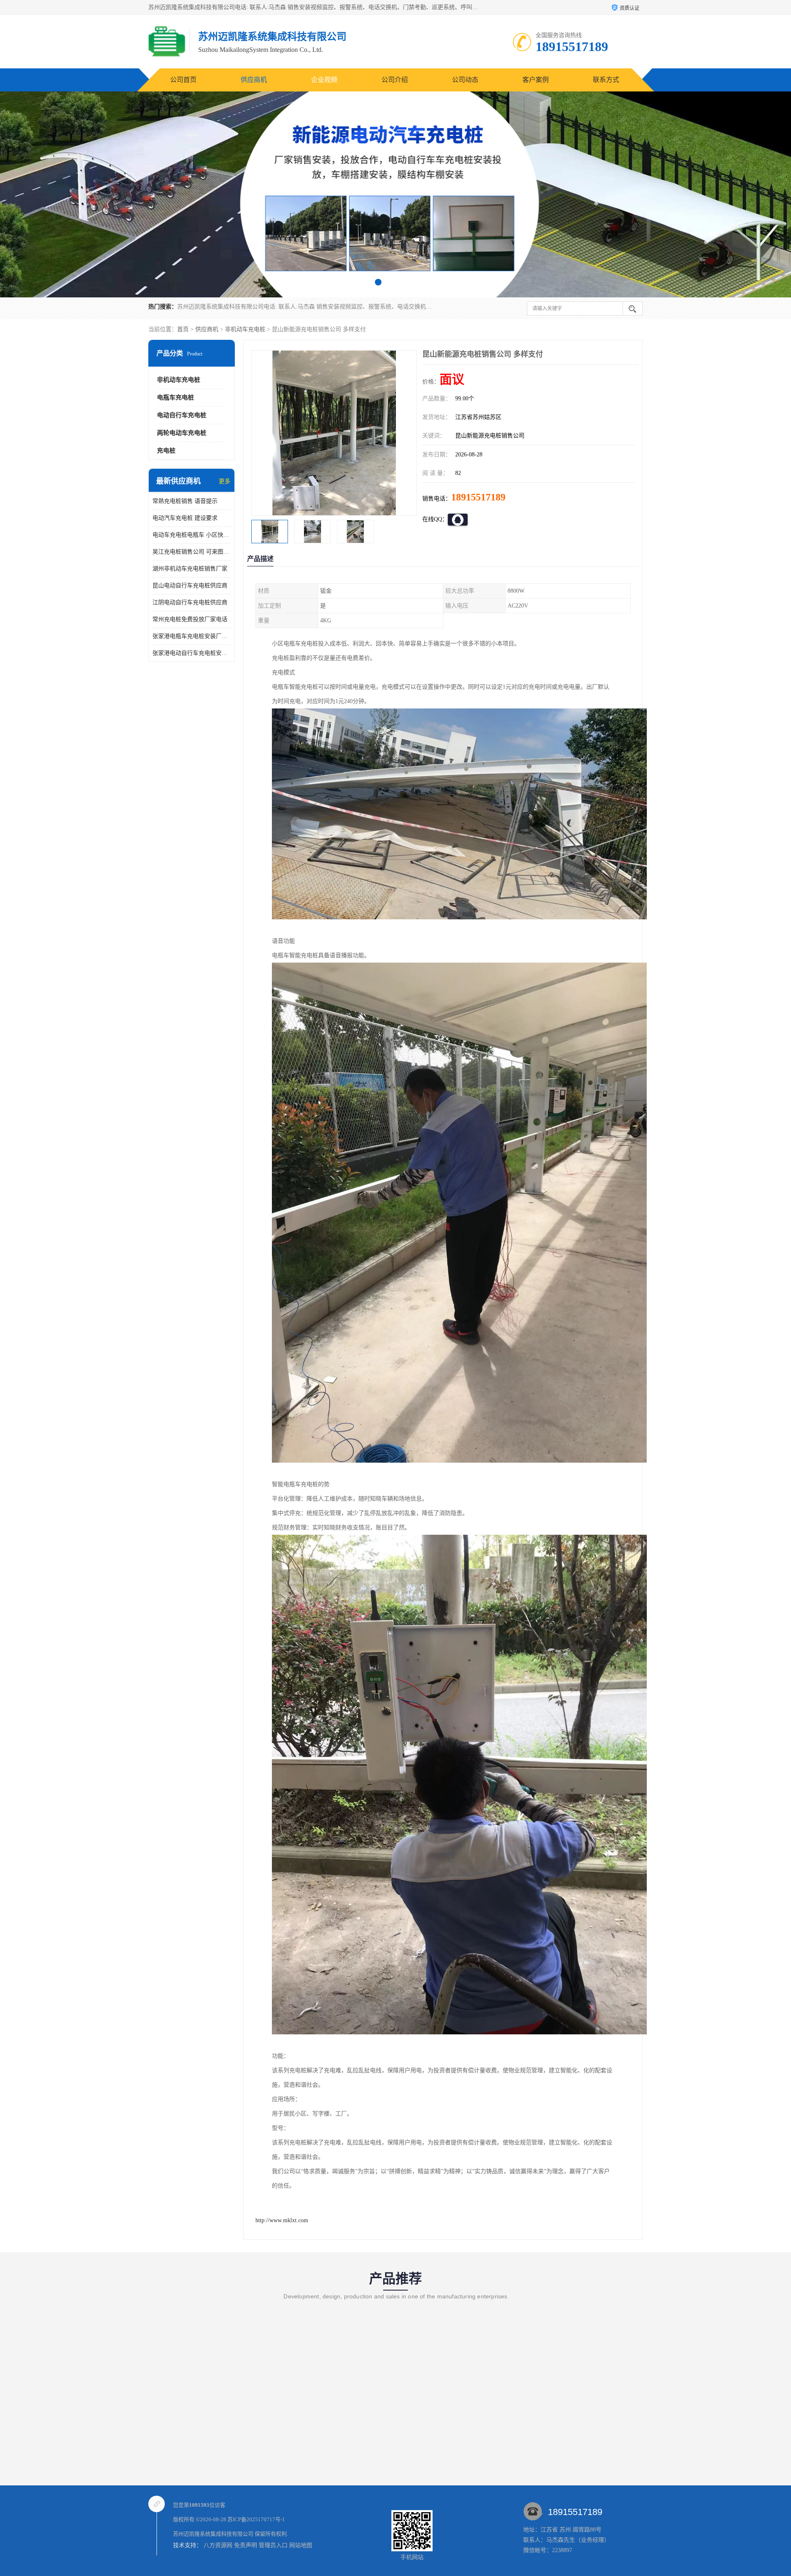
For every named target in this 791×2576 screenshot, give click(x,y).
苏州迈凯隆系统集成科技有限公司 (213, 2534)
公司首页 (183, 80)
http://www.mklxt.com (282, 2220)
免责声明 (246, 2545)
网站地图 (301, 2545)
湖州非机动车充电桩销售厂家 (190, 569)
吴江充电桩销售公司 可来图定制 (192, 552)
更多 (225, 481)
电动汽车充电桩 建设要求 (185, 518)
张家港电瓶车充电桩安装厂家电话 (192, 636)
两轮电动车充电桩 (182, 433)
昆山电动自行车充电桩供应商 (190, 586)
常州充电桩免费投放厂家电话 (190, 619)
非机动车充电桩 (245, 329)
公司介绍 (395, 80)
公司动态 (465, 80)
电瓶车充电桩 (176, 397)
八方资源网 (218, 2545)
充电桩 (166, 451)
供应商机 (254, 80)
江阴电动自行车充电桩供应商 (190, 602)
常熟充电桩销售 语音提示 (185, 501)
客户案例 (536, 80)
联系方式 (606, 80)
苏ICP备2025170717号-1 (256, 2519)
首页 (183, 329)
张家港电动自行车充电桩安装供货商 (192, 653)
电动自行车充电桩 (182, 415)
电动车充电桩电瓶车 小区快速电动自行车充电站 (192, 535)
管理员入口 (273, 2545)
